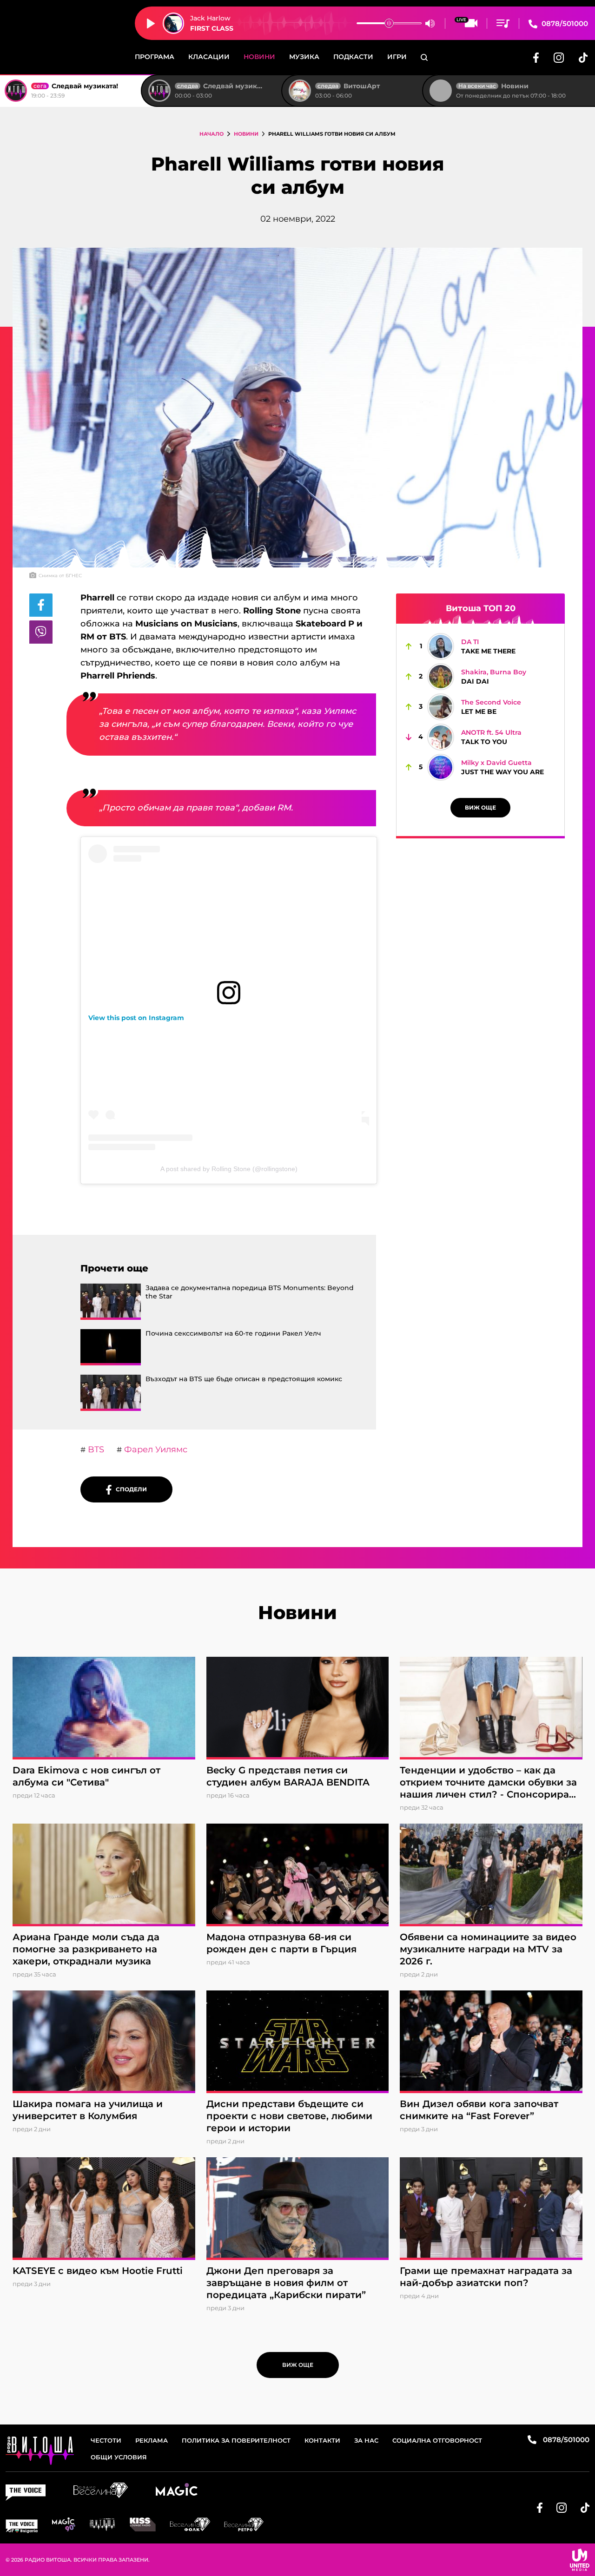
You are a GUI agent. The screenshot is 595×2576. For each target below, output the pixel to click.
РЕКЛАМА (152, 2440)
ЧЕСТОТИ (106, 2440)
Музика (304, 57)
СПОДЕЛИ (129, 1489)
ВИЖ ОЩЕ (480, 807)
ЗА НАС (366, 2440)
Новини (259, 57)
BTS (95, 1449)
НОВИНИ (246, 134)
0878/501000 (564, 23)
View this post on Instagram (136, 1018)
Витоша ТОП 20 (481, 608)
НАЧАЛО (212, 134)
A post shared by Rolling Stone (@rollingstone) (229, 1169)
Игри (397, 57)
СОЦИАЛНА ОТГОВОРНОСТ (437, 2440)
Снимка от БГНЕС (60, 576)
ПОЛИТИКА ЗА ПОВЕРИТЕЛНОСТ (236, 2440)
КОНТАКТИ (322, 2440)
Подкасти (353, 57)
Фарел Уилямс (155, 1449)
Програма (155, 57)
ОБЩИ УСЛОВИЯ (119, 2457)
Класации (209, 57)
